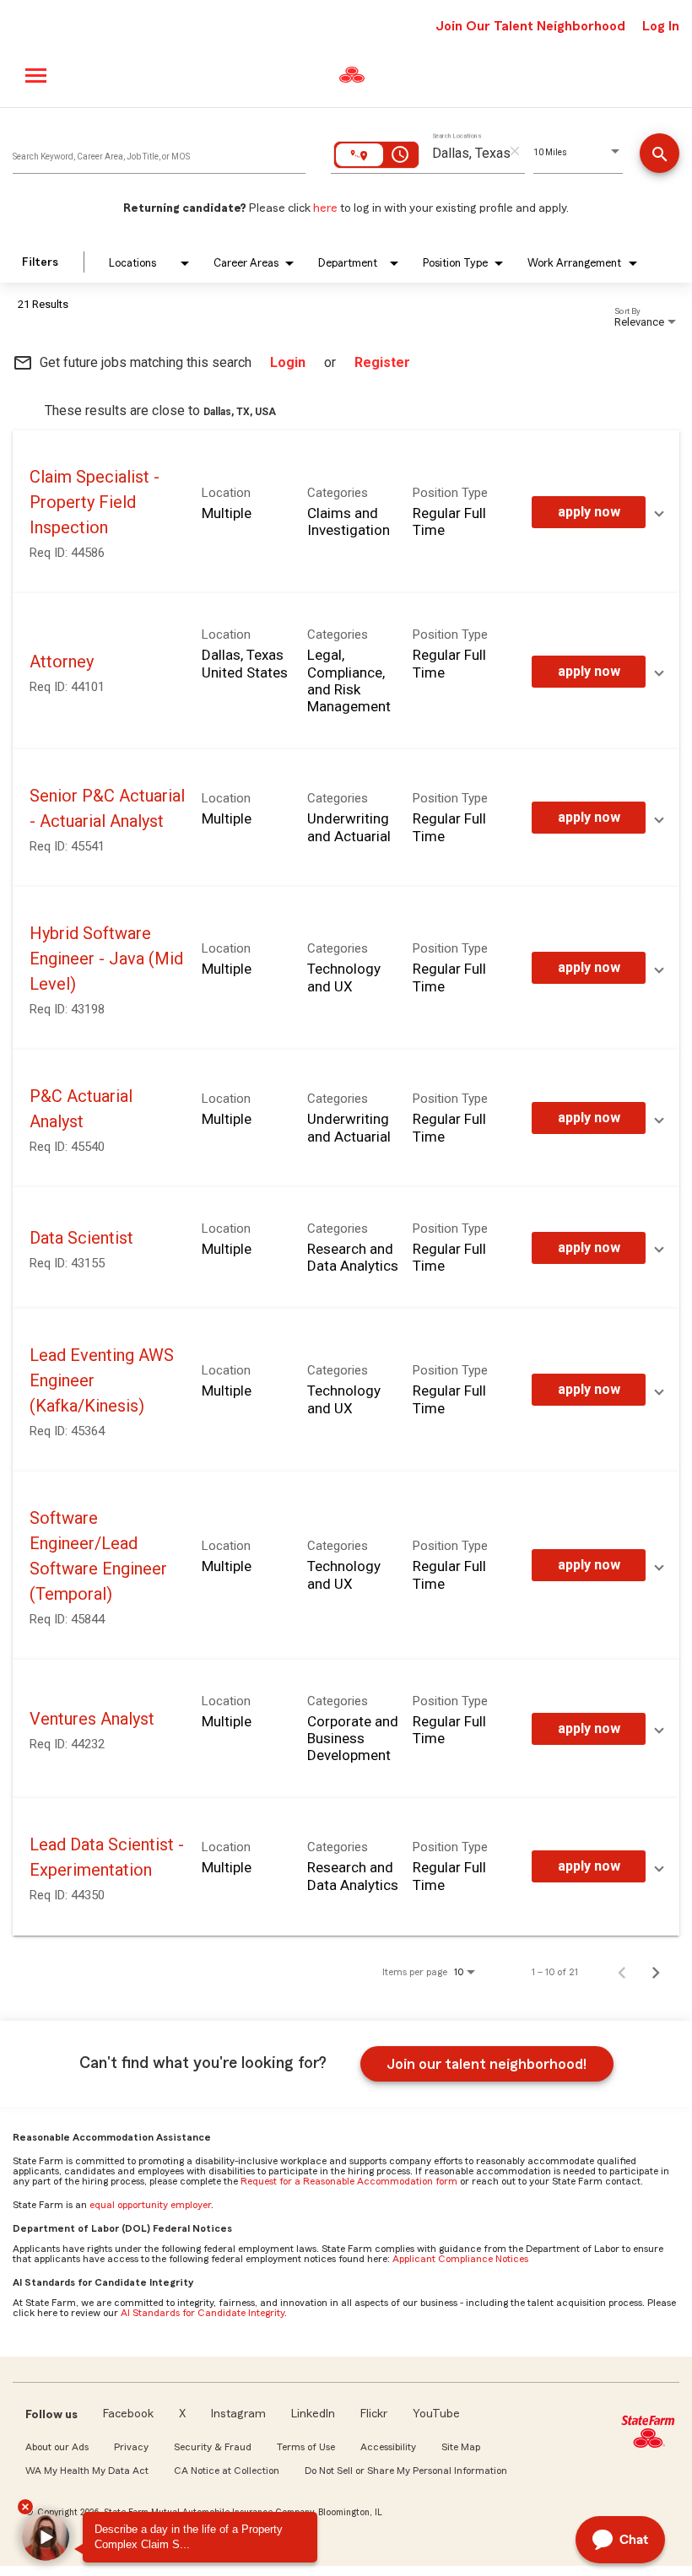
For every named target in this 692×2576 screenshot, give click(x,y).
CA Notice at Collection (227, 2471)
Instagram (238, 2414)
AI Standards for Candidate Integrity (203, 2313)
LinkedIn (313, 2414)
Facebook (128, 2414)
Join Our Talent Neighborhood (530, 26)
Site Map (461, 2447)
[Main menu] (37, 76)
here (325, 208)
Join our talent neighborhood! (487, 2064)
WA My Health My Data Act (87, 2471)
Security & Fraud (213, 2447)
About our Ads (57, 2447)
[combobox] (159, 153)
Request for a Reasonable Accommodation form (349, 2181)
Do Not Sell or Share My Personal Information (406, 2471)
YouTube (436, 2414)
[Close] (25, 2507)
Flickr (374, 2414)
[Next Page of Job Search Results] (656, 1972)
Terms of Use (306, 2447)
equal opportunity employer (150, 2205)
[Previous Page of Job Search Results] (622, 1972)
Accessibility (388, 2447)
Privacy (131, 2447)
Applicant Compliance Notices (460, 2259)
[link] (346, 512)
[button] (46, 2537)
